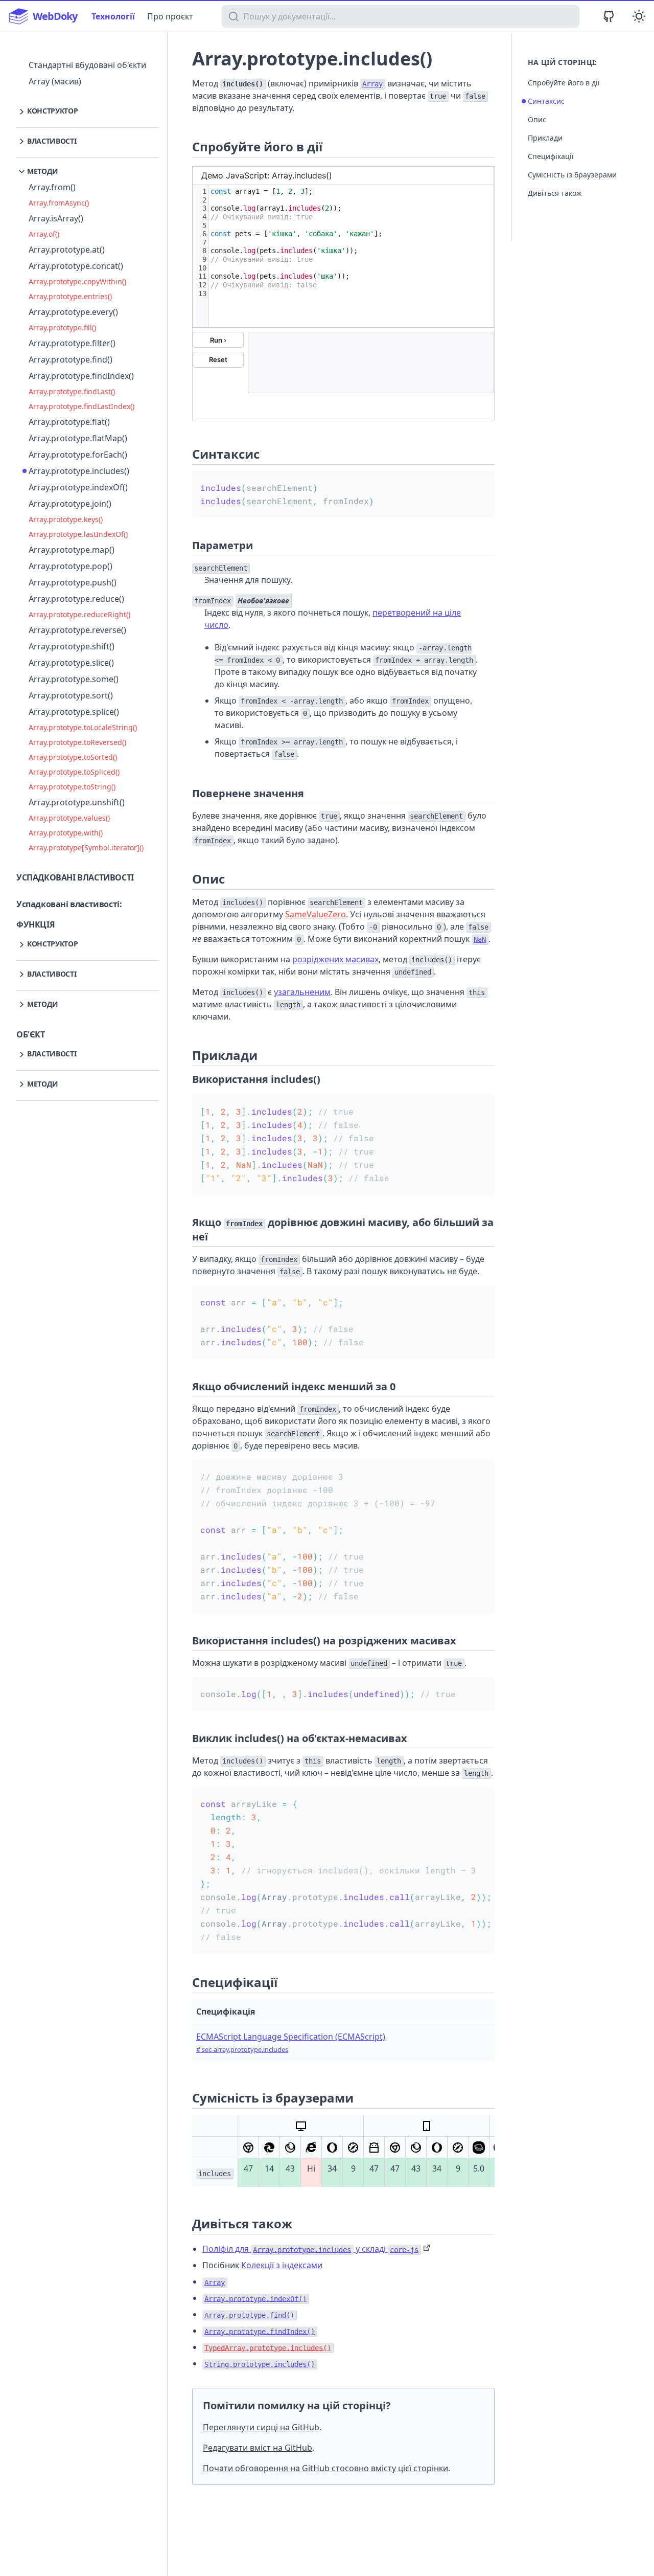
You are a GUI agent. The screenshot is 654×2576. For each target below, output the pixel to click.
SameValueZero (316, 914)
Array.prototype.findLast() (72, 391)
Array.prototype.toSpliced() (74, 772)
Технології (113, 16)
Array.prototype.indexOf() (78, 487)
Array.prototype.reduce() (76, 599)
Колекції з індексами (282, 2265)
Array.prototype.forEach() (78, 455)
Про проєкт (170, 16)
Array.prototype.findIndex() (81, 376)
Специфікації (551, 156)
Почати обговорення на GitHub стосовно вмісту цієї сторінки (325, 2468)
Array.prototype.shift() (72, 646)
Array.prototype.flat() (69, 422)
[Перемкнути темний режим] (639, 16)
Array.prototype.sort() (71, 695)
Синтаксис (546, 101)
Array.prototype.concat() (76, 266)
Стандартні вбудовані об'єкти (87, 65)
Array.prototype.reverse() (77, 630)
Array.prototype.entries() (70, 296)
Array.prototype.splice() (74, 712)
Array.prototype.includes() (79, 471)
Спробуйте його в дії (564, 83)
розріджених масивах (335, 959)
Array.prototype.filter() (72, 343)
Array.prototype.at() (67, 250)
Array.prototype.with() (66, 833)
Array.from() (52, 187)
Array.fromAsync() (59, 203)
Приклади (545, 138)
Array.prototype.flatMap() (78, 438)
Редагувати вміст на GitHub (258, 2448)
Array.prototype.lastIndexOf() (78, 534)
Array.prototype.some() (74, 679)
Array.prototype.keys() (66, 519)
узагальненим (302, 992)
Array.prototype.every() (73, 312)
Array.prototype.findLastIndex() (81, 406)
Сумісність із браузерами (572, 175)
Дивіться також (555, 193)
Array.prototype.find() (71, 359)
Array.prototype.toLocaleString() (83, 727)
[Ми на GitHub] (609, 16)
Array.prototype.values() (69, 818)
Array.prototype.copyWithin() (77, 281)
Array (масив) (55, 81)
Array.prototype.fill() (62, 327)
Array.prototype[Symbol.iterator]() (86, 848)
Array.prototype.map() (72, 550)
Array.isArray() (56, 218)
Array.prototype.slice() (71, 663)
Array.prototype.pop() (71, 566)
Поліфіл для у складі (310, 2249)
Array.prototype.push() (73, 582)
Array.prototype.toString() (72, 787)
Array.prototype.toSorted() (73, 757)
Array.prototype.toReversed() (77, 742)
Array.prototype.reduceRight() (79, 614)
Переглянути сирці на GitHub (261, 2427)
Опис (537, 119)
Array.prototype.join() (70, 504)
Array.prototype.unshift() (77, 802)
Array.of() (44, 234)
